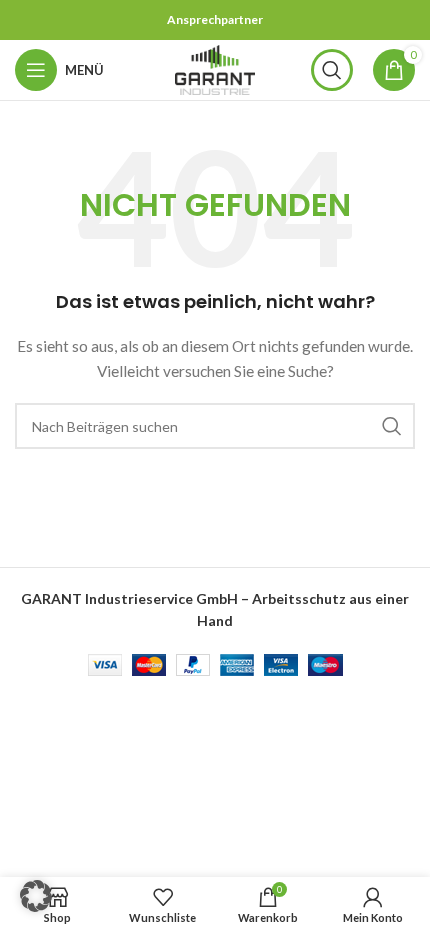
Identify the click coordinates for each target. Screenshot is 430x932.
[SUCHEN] (392, 426)
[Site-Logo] (215, 68)
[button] (36, 896)
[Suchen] (332, 70)
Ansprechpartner (215, 19)
